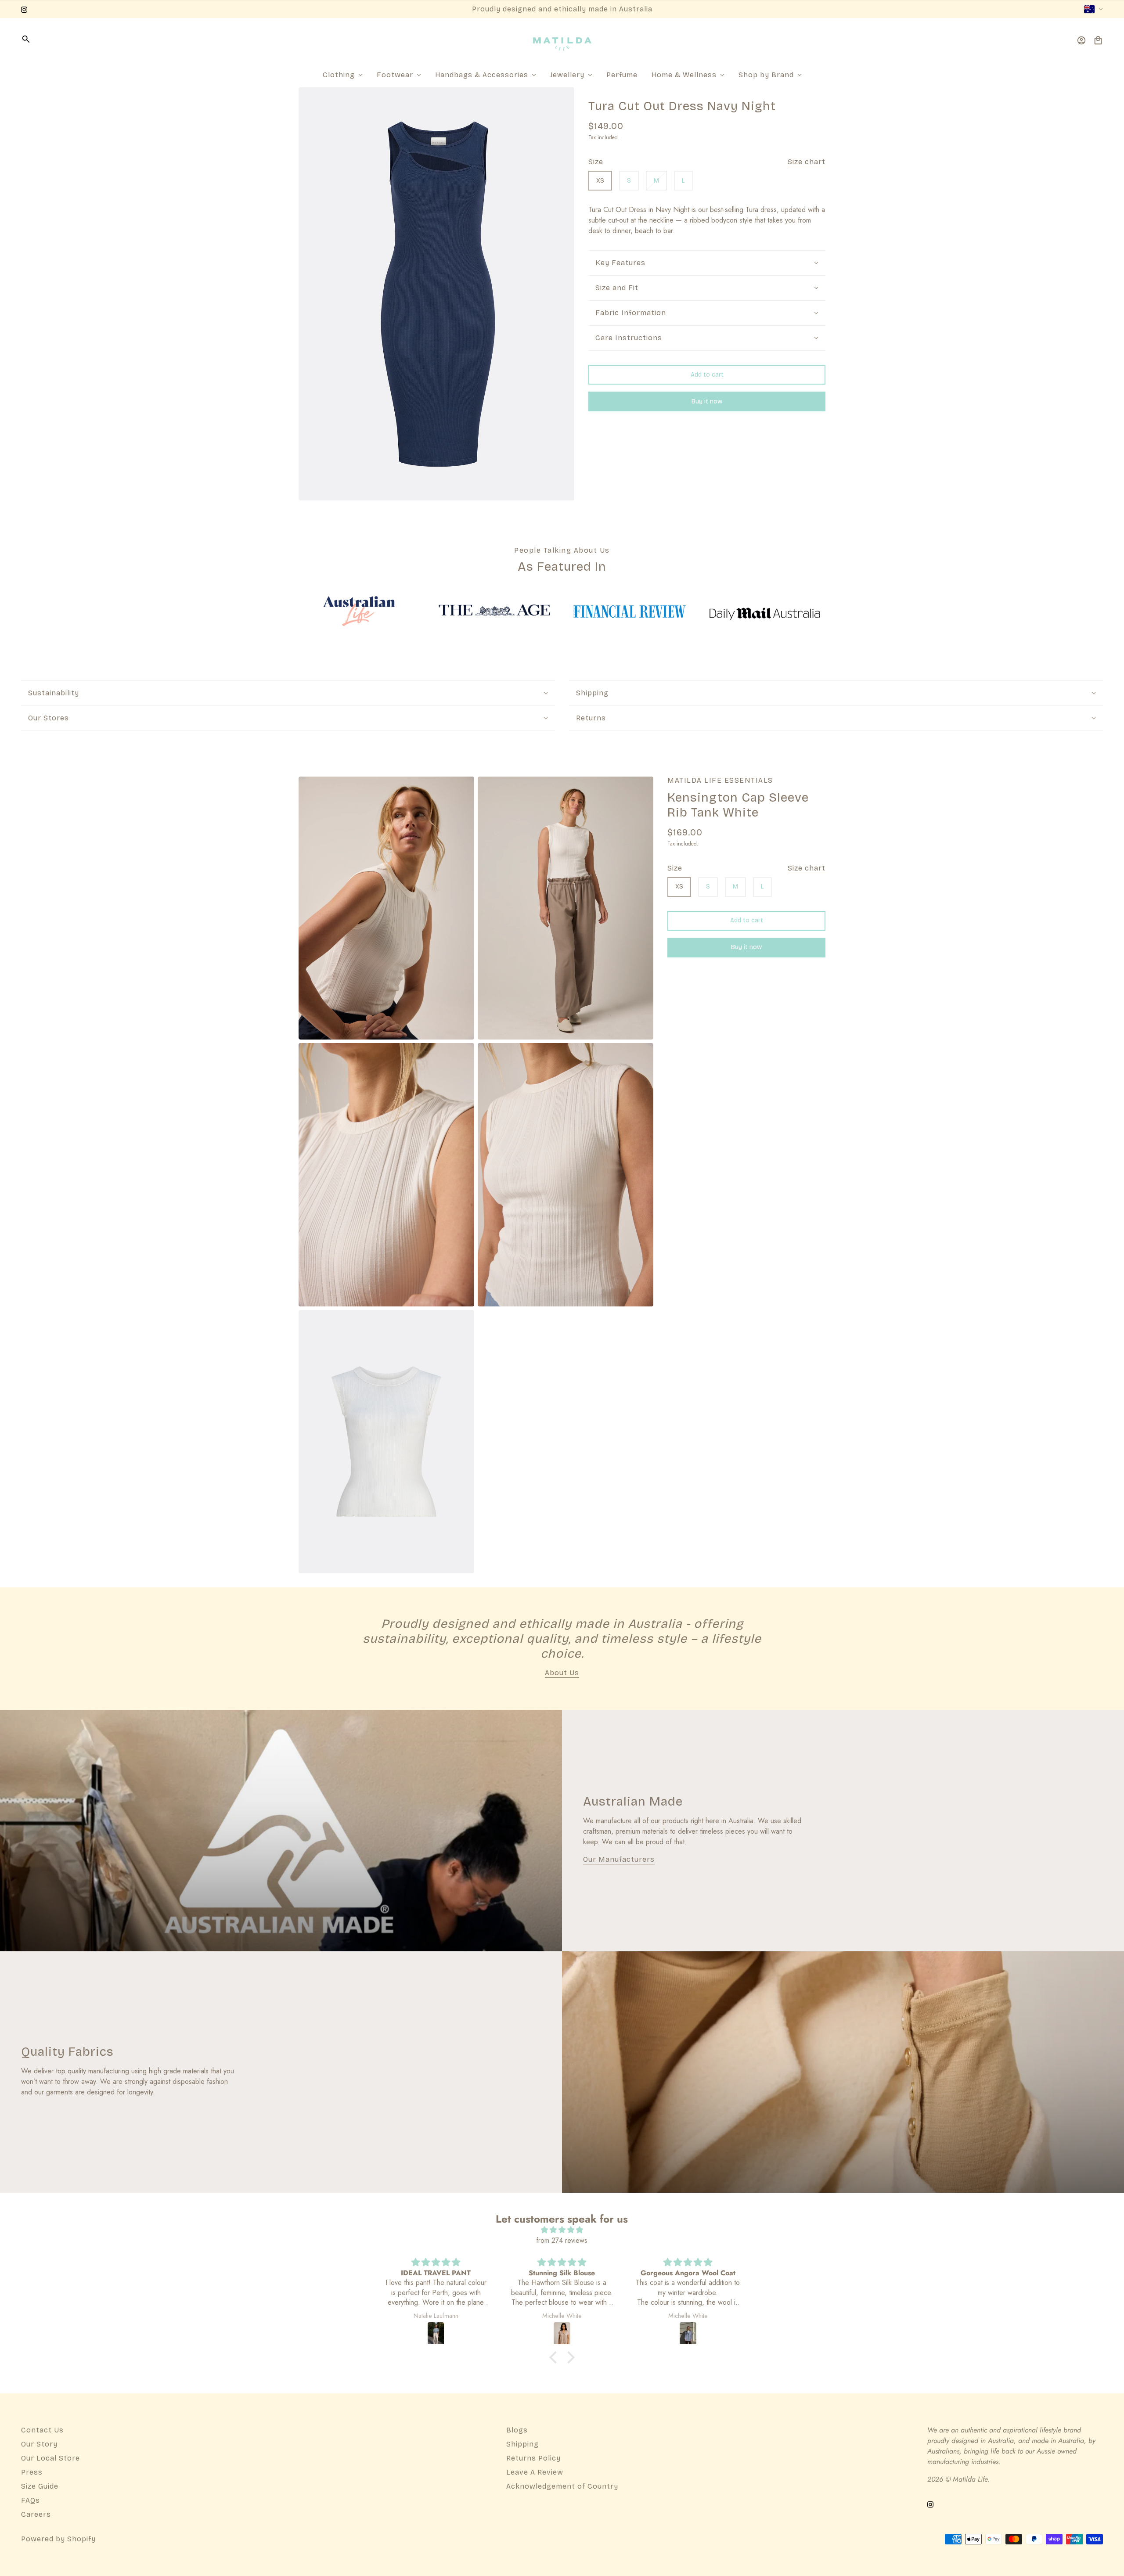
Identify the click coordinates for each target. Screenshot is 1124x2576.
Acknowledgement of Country (562, 2486)
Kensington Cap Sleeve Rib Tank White (738, 806)
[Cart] (1098, 40)
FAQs (31, 2500)
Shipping (522, 2444)
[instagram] (24, 9)
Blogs (517, 2430)
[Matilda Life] (562, 40)
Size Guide (40, 2486)
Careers (36, 2514)
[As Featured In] (359, 611)
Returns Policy (533, 2458)
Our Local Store (50, 2458)
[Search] (26, 39)
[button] (555, 2357)
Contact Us (42, 2430)
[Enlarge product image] (436, 294)
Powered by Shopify (58, 2539)
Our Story (39, 2444)
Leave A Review (535, 2472)
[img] (562, 2230)
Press (32, 2472)
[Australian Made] (281, 1831)
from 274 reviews (562, 2240)
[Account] (1081, 40)
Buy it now (707, 401)
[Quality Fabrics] (843, 2072)
